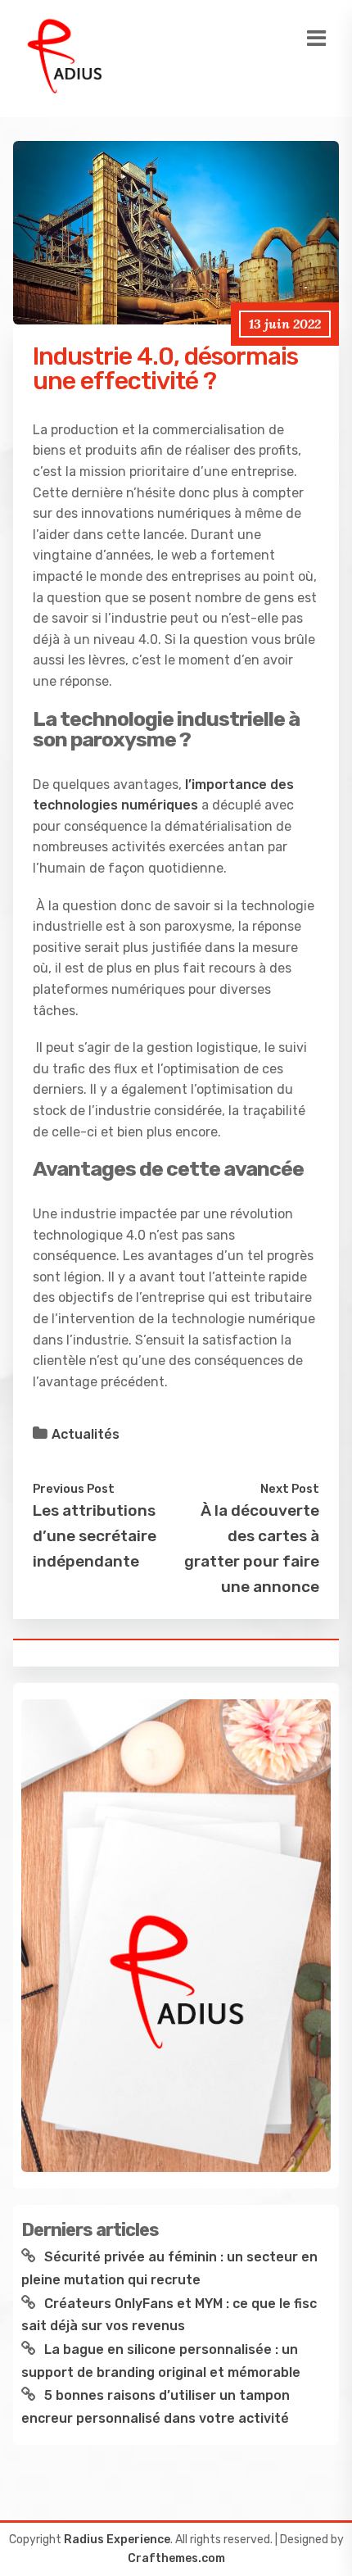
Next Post (290, 1489)
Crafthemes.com (176, 2558)
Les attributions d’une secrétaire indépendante (95, 1535)
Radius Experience (117, 2540)
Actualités (86, 1434)
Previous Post (74, 1489)
